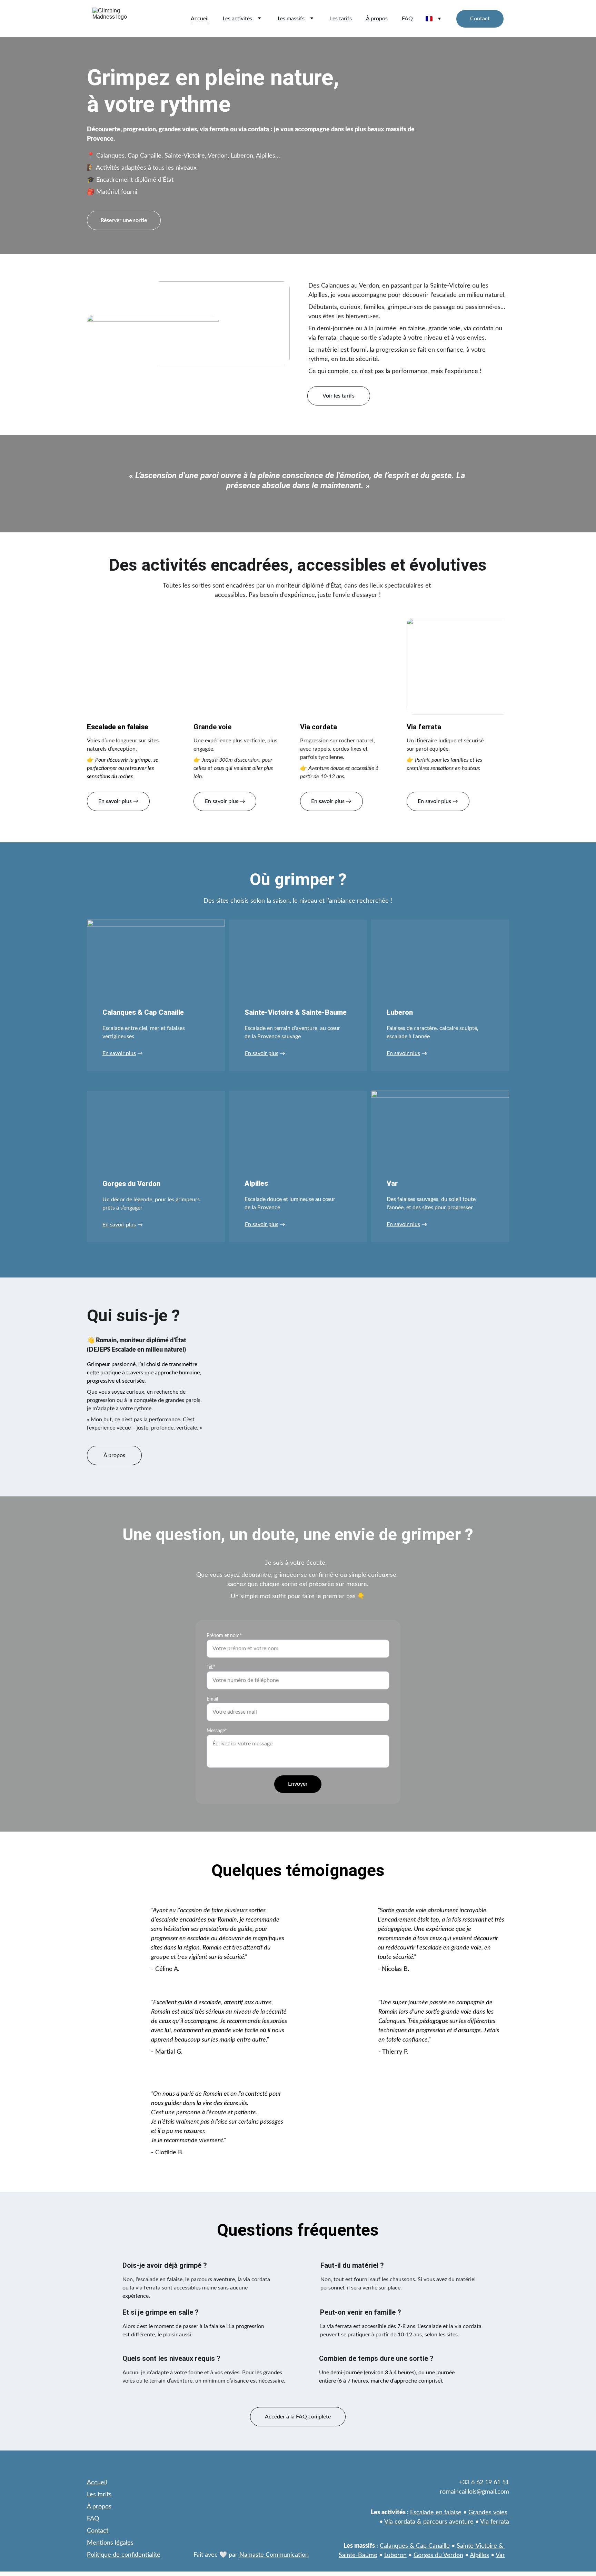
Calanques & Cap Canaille (415, 2546)
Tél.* (211, 1667)
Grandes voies (488, 2513)
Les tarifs (341, 19)
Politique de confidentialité (124, 2555)
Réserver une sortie (124, 220)
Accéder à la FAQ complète (298, 2417)
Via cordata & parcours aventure (429, 2522)
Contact (480, 19)
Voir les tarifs (339, 396)
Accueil (200, 19)
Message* (217, 1731)
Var (500, 2555)
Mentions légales (110, 2543)
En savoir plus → (118, 801)
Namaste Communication (274, 2555)
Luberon (395, 2555)
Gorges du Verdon (438, 2555)
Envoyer (298, 1784)
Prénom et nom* (224, 1636)
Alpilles (479, 2555)
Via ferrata (495, 2522)
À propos (377, 19)
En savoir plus (119, 1053)
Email (212, 1699)
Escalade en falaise (436, 2513)
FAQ (407, 19)
